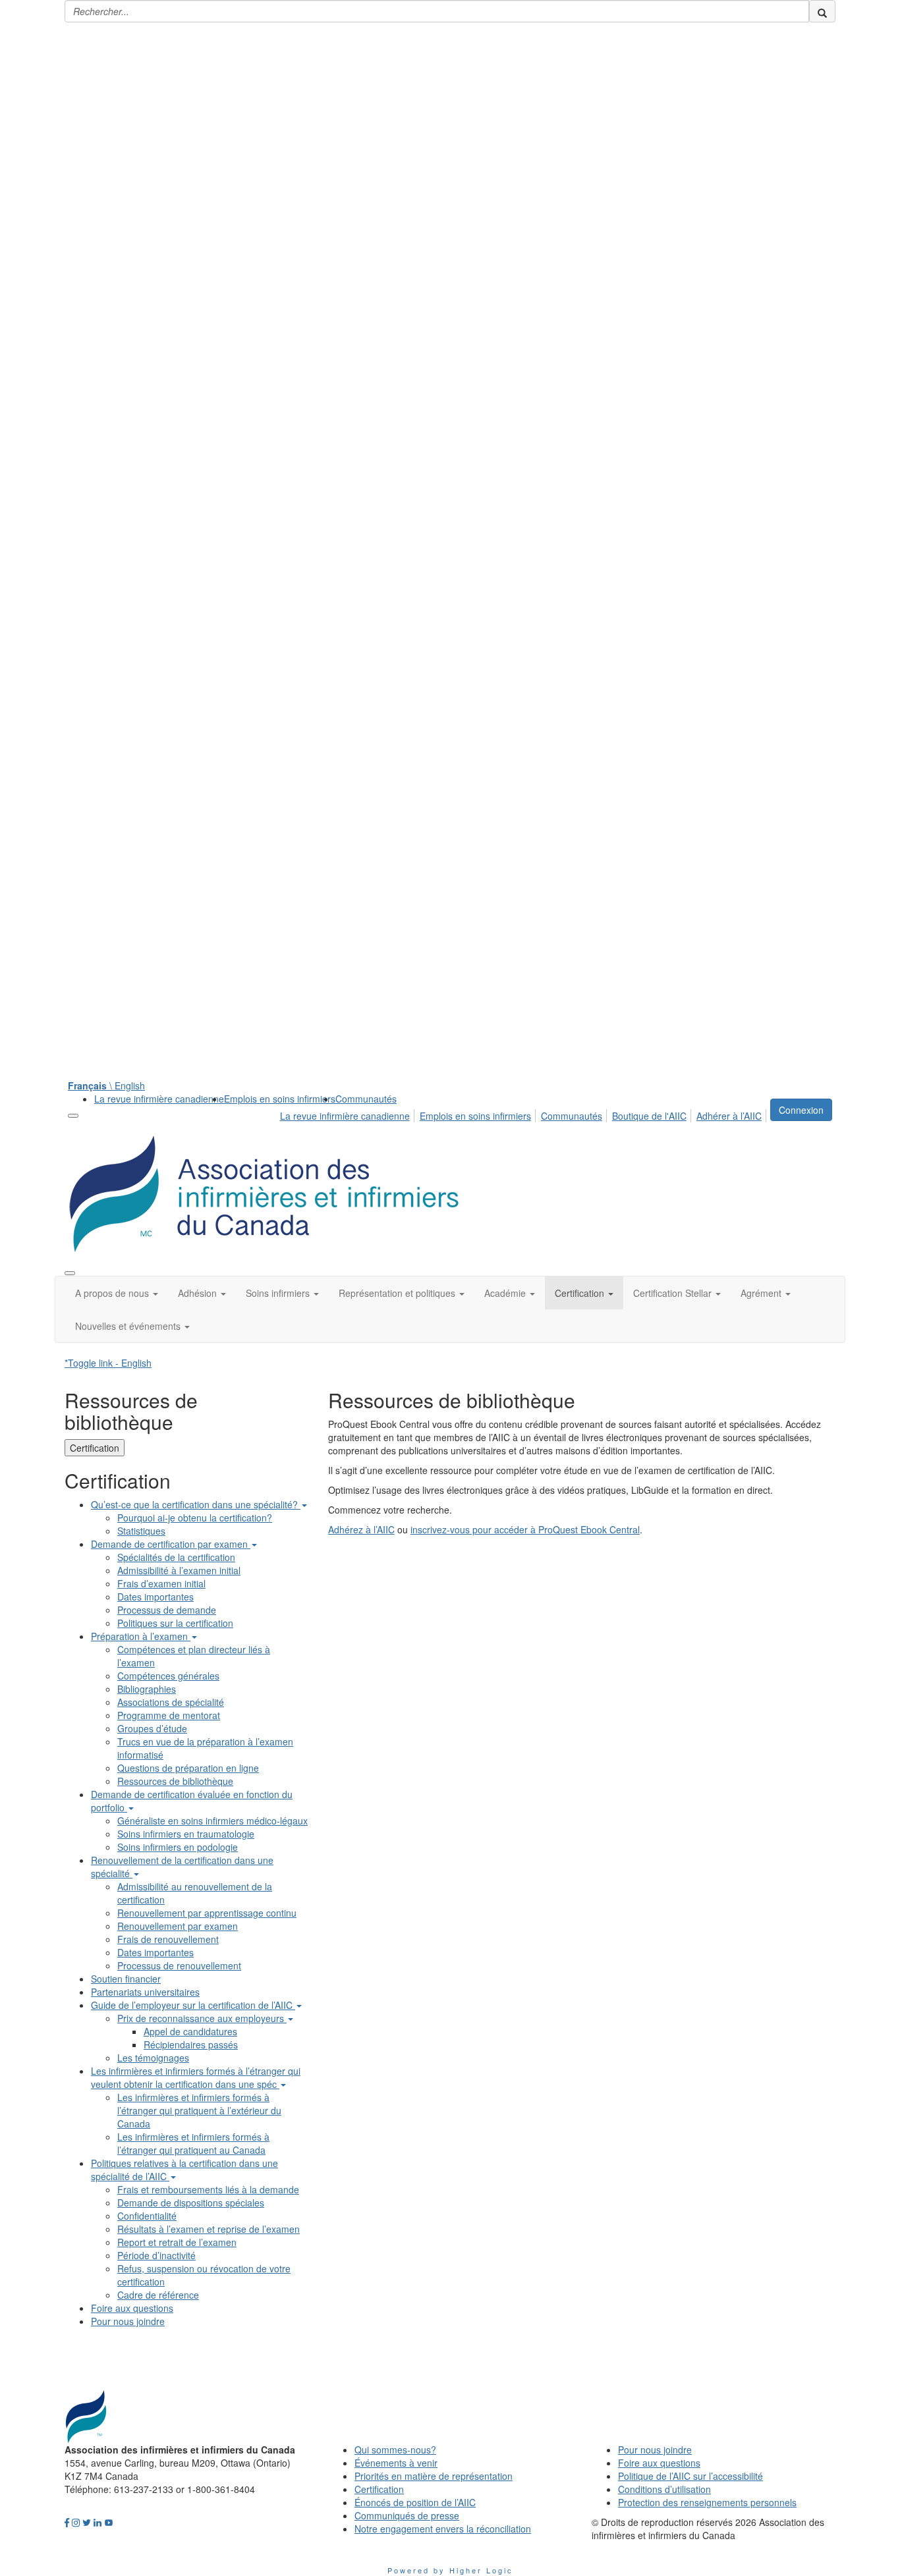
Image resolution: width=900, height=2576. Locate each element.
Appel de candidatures (190, 2031)
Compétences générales (168, 1676)
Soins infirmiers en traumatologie (186, 1834)
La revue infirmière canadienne (159, 1099)
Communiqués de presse (407, 2515)
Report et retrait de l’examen (177, 2242)
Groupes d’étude (152, 1728)
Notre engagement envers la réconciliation (443, 2529)
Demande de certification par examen (171, 1544)
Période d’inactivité (156, 2255)
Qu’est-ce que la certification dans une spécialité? (196, 1504)
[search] (822, 11)
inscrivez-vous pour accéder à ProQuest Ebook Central (525, 1529)
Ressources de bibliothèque (175, 1781)
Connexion (801, 1110)
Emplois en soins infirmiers (280, 1099)
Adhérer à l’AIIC (729, 1116)
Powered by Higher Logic (450, 2570)
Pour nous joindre (128, 2321)
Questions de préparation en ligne (188, 1768)
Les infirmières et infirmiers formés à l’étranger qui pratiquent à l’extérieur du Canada (199, 2110)
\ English (106, 1085)
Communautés (366, 1099)
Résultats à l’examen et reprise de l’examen (209, 2229)
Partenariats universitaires (145, 1992)
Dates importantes (155, 1597)
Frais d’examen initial (161, 1583)
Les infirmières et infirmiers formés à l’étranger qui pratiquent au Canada (193, 2143)
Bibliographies (147, 1689)
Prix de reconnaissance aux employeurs (202, 2018)
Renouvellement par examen (178, 1926)
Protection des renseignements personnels (707, 2502)
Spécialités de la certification (176, 1557)
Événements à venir (396, 2463)
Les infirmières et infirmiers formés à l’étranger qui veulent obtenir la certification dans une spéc (196, 2077)
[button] (117, 1293)
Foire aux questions (132, 2308)
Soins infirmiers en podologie (178, 1847)
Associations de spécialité (171, 1702)
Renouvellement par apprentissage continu (207, 1913)
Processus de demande (167, 1610)
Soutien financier (126, 1979)
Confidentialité (147, 2216)
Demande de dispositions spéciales (191, 2203)
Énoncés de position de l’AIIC (415, 2502)
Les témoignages (153, 2058)
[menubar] (524, 1114)
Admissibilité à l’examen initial (179, 1570)
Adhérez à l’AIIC (361, 1529)
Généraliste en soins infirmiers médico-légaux (212, 1821)
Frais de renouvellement (168, 1939)
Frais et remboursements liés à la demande (208, 2189)
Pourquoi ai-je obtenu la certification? (195, 1518)
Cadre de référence (158, 2295)
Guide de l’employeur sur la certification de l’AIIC (193, 2005)
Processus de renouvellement (179, 1965)
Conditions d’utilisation (664, 2489)
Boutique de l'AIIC (649, 1116)
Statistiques (141, 1531)
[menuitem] (159, 1099)
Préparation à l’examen (141, 1636)
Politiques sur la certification (175, 1623)
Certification (95, 1448)
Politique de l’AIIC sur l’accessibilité (690, 2476)
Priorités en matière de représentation (434, 2476)
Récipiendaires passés (191, 2044)
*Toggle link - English (108, 1363)
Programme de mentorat (169, 1715)
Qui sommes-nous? (395, 2450)
